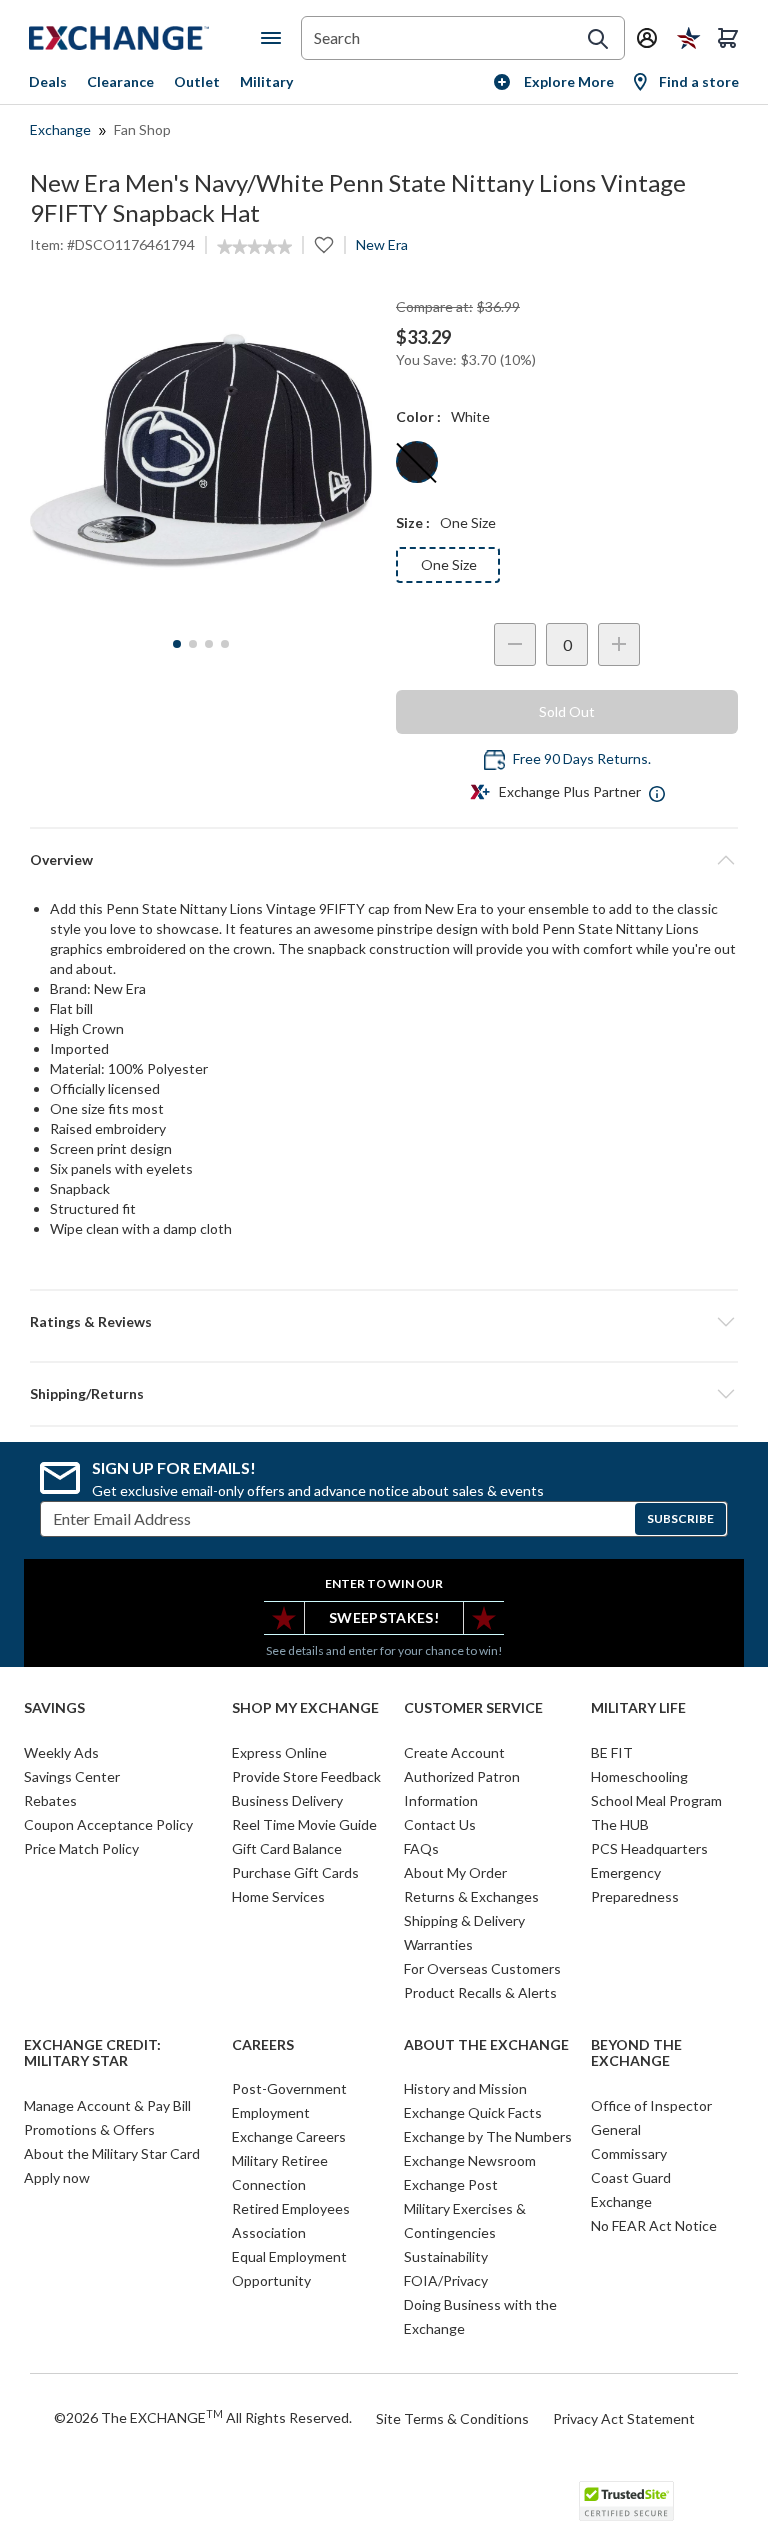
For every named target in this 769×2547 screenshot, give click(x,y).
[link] (254, 247)
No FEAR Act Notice (654, 2225)
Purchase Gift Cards (295, 1872)
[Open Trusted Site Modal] (626, 2501)
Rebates (50, 1800)
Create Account (454, 1752)
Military (266, 81)
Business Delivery (287, 1800)
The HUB (620, 1824)
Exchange (60, 129)
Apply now (57, 2177)
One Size (449, 564)
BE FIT (612, 1752)
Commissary (629, 2153)
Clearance (120, 81)
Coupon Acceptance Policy (108, 1824)
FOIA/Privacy (446, 2280)
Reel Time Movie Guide (304, 1824)
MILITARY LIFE (638, 1708)
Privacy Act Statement (624, 2418)
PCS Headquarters (649, 1848)
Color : (418, 416)
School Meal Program (656, 1800)
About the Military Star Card (112, 2153)
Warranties (438, 1944)
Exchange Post (451, 2184)
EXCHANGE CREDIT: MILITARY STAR (92, 2053)
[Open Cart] (728, 38)
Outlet (197, 81)
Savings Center (72, 1776)
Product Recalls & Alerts (480, 1992)
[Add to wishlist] (324, 245)
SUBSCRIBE (680, 1518)
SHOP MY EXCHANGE (305, 1708)
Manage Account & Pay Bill (107, 2105)
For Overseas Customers (482, 1968)
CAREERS (263, 2045)
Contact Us (440, 1824)
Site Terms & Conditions (452, 2418)
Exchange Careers (289, 2136)
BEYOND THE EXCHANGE (636, 2053)
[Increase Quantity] (619, 644)
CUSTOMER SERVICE (473, 1708)
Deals (48, 81)
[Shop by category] (275, 38)
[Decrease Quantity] (515, 644)
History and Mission (465, 2088)
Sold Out (567, 711)
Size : (413, 522)
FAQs (421, 1848)
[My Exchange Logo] (145, 38)
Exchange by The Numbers (488, 2136)
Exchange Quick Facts (473, 2112)
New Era (382, 244)
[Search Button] (598, 39)
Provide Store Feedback (306, 1776)
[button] (384, 1322)
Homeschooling (639, 1776)
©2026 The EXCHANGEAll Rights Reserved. (203, 2417)
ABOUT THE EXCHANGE (486, 2045)
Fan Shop (142, 129)
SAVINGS (54, 1708)
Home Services (278, 1896)
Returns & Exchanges (471, 1896)
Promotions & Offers (89, 2129)
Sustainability (446, 2256)
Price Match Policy (81, 1848)
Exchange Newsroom (470, 2160)
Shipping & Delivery (464, 1920)
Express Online (279, 1752)
